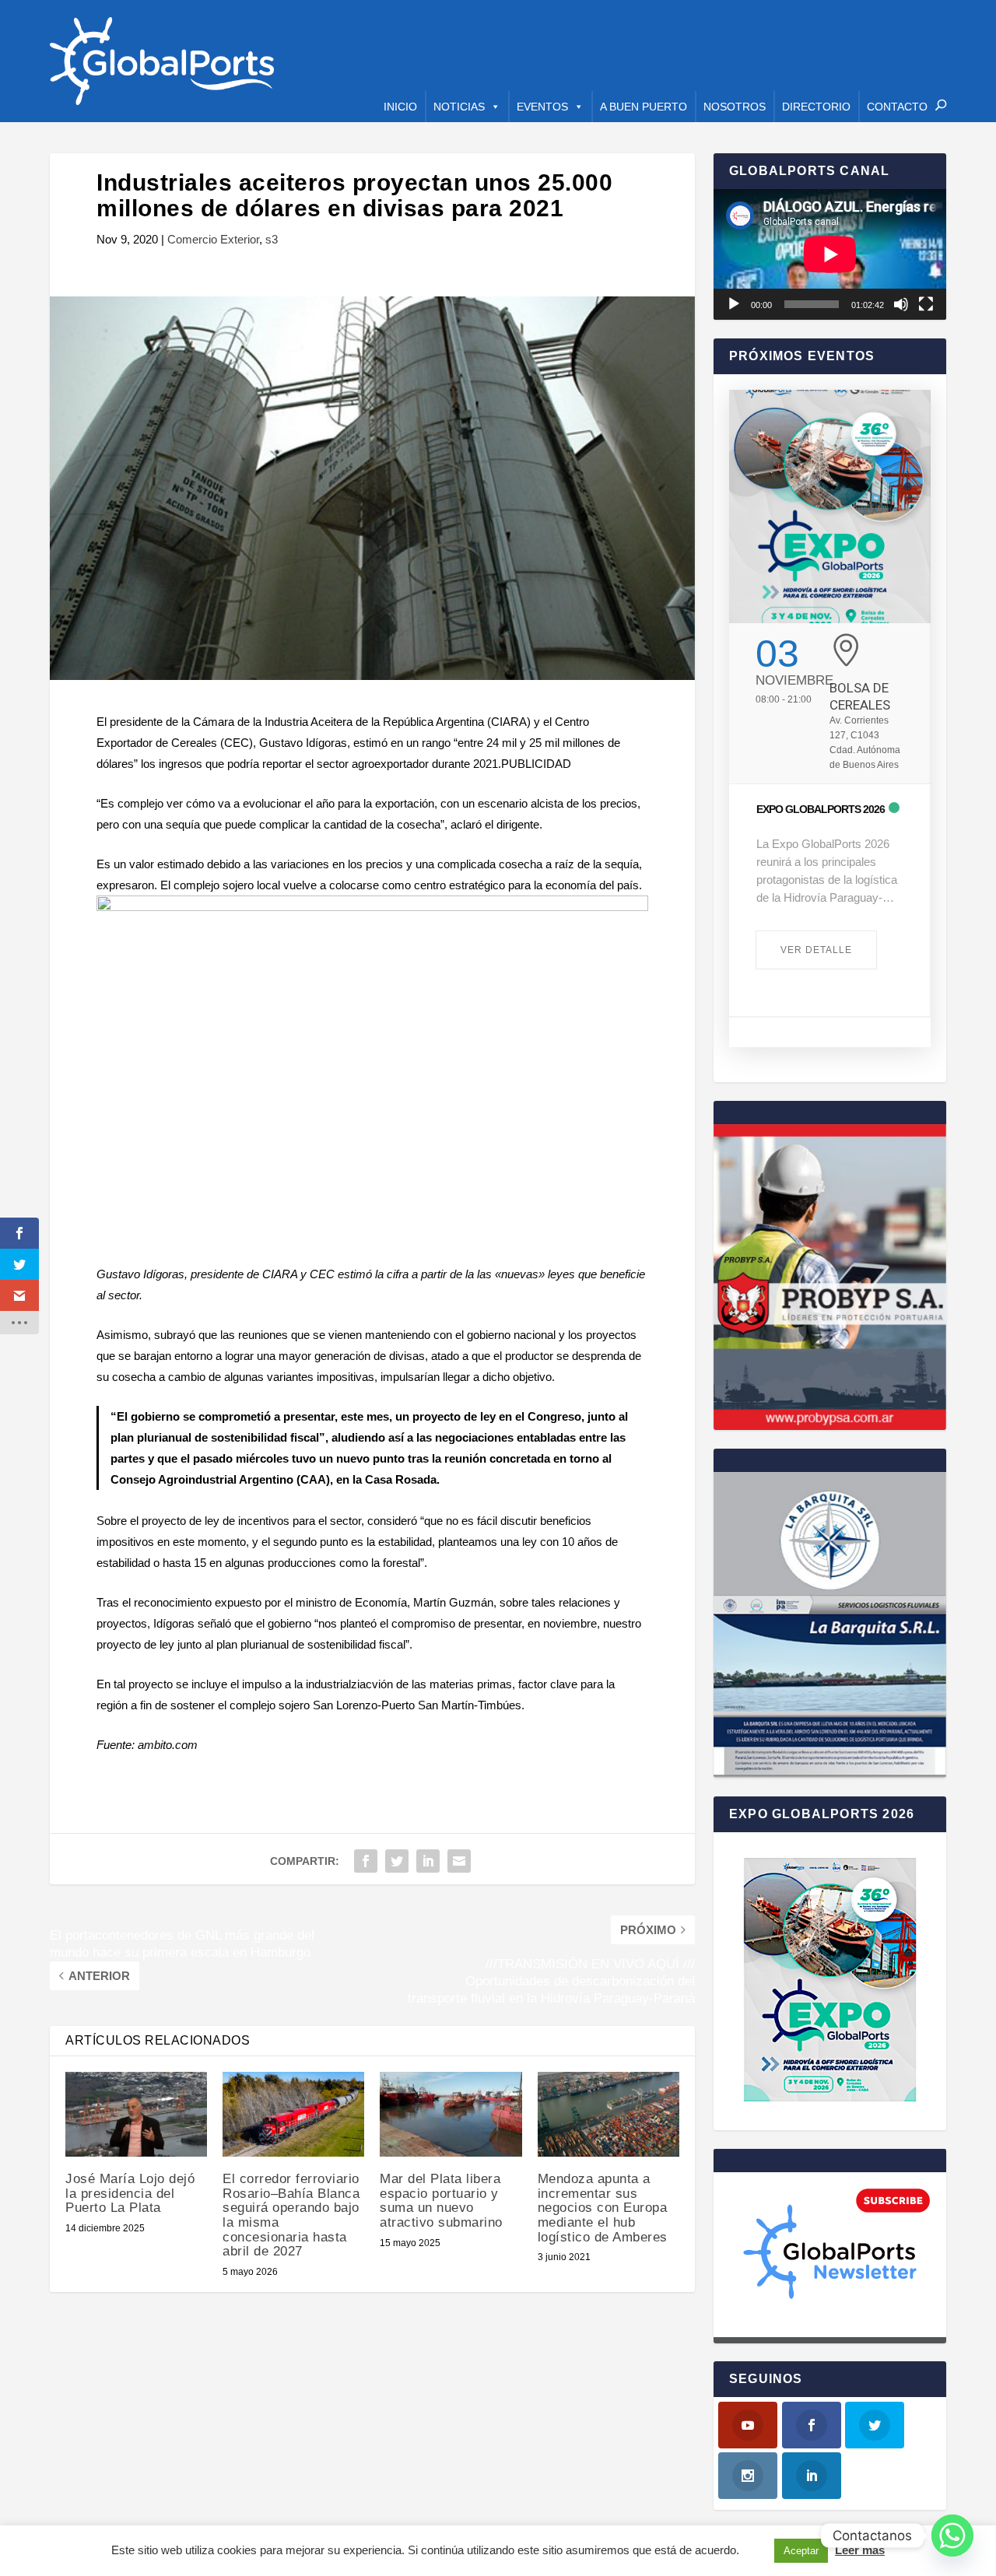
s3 (272, 239)
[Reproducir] (734, 304)
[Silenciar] (901, 304)
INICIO (400, 107)
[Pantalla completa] (926, 304)
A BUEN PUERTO (644, 107)
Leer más (860, 2550)
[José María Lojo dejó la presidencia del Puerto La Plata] (136, 2114)
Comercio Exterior (213, 239)
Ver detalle (816, 950)
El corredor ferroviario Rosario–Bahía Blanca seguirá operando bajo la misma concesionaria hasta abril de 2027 (291, 2215)
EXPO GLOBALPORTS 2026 (821, 809)
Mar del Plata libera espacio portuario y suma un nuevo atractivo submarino (441, 2201)
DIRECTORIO (816, 107)
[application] (830, 254)
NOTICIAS (459, 107)
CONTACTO (897, 107)
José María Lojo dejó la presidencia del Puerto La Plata (130, 2193)
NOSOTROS (735, 107)
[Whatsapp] (952, 2536)
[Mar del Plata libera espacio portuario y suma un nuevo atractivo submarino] (451, 2114)
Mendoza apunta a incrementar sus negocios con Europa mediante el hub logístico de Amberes (603, 2208)
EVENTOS (542, 107)
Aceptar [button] (801, 2551)
